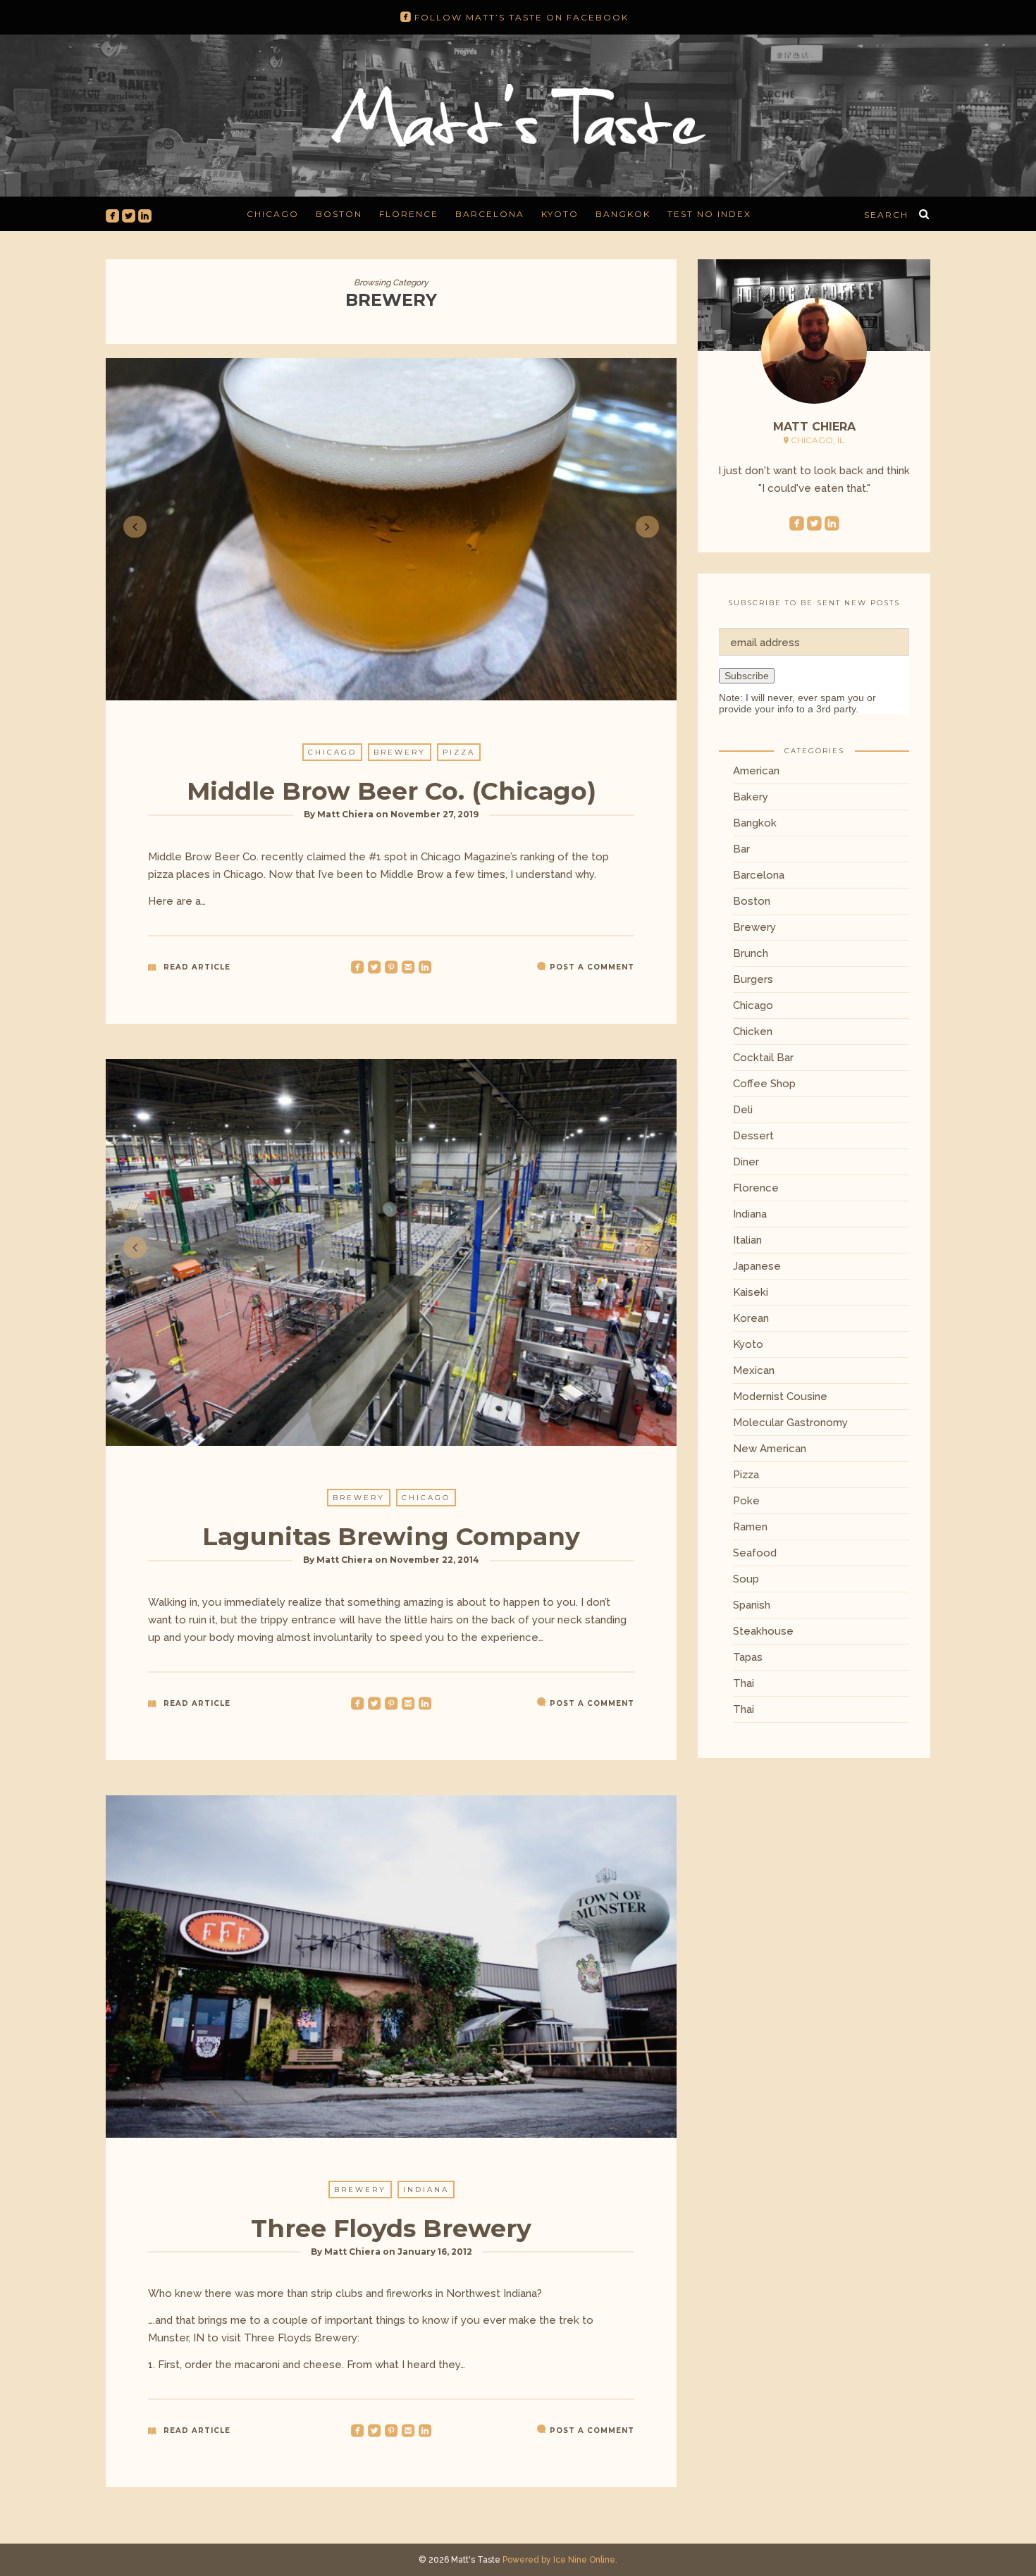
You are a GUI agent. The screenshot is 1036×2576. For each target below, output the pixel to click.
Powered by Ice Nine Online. (560, 2560)
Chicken (753, 1032)
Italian (747, 1240)
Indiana (426, 2190)
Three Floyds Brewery (391, 2228)
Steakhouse (763, 1631)
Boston (339, 214)
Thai (744, 1683)
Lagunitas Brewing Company (391, 1536)
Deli (743, 1110)
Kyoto (560, 214)
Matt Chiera (345, 814)
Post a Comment (592, 967)
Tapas (748, 1657)
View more (391, 1967)
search (886, 215)
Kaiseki (751, 1292)
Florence (409, 214)
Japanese (757, 1266)
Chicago (273, 214)
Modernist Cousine (780, 1397)
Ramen (750, 1527)
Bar (741, 849)
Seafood (755, 1553)
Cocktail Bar (763, 1058)
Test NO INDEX (709, 214)
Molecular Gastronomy (790, 1423)
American (756, 771)
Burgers (753, 979)
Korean (751, 1318)
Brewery (400, 752)
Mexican (754, 1370)
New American (770, 1449)
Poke (746, 1501)
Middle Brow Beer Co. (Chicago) (391, 791)
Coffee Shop (764, 1084)
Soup (746, 1579)
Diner (746, 1162)
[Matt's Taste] (518, 113)
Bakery (751, 797)
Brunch (751, 953)
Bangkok (623, 214)
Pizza (459, 752)
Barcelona (490, 214)
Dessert (753, 1136)
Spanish (752, 1605)
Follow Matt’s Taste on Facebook (514, 18)
